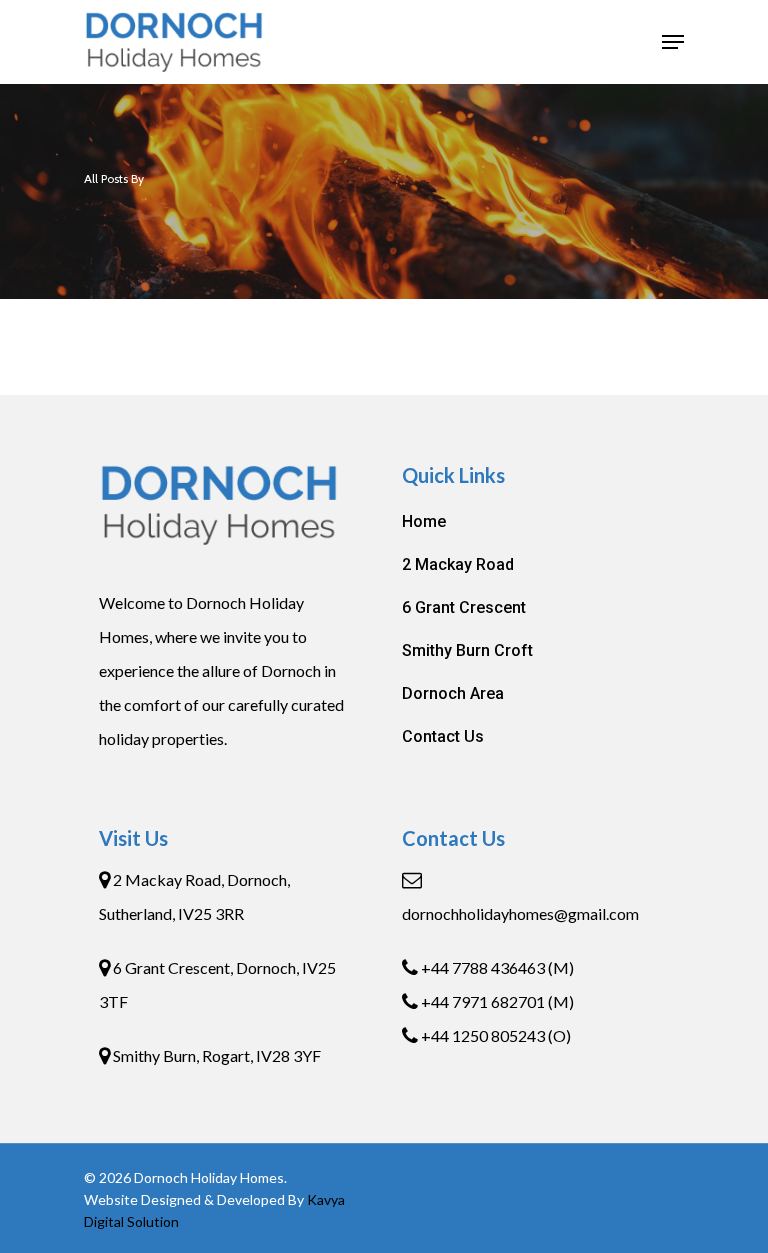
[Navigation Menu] (673, 42)
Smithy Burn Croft (467, 650)
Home (424, 521)
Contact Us (443, 736)
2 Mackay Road (458, 564)
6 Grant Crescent (464, 607)
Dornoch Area (453, 693)
